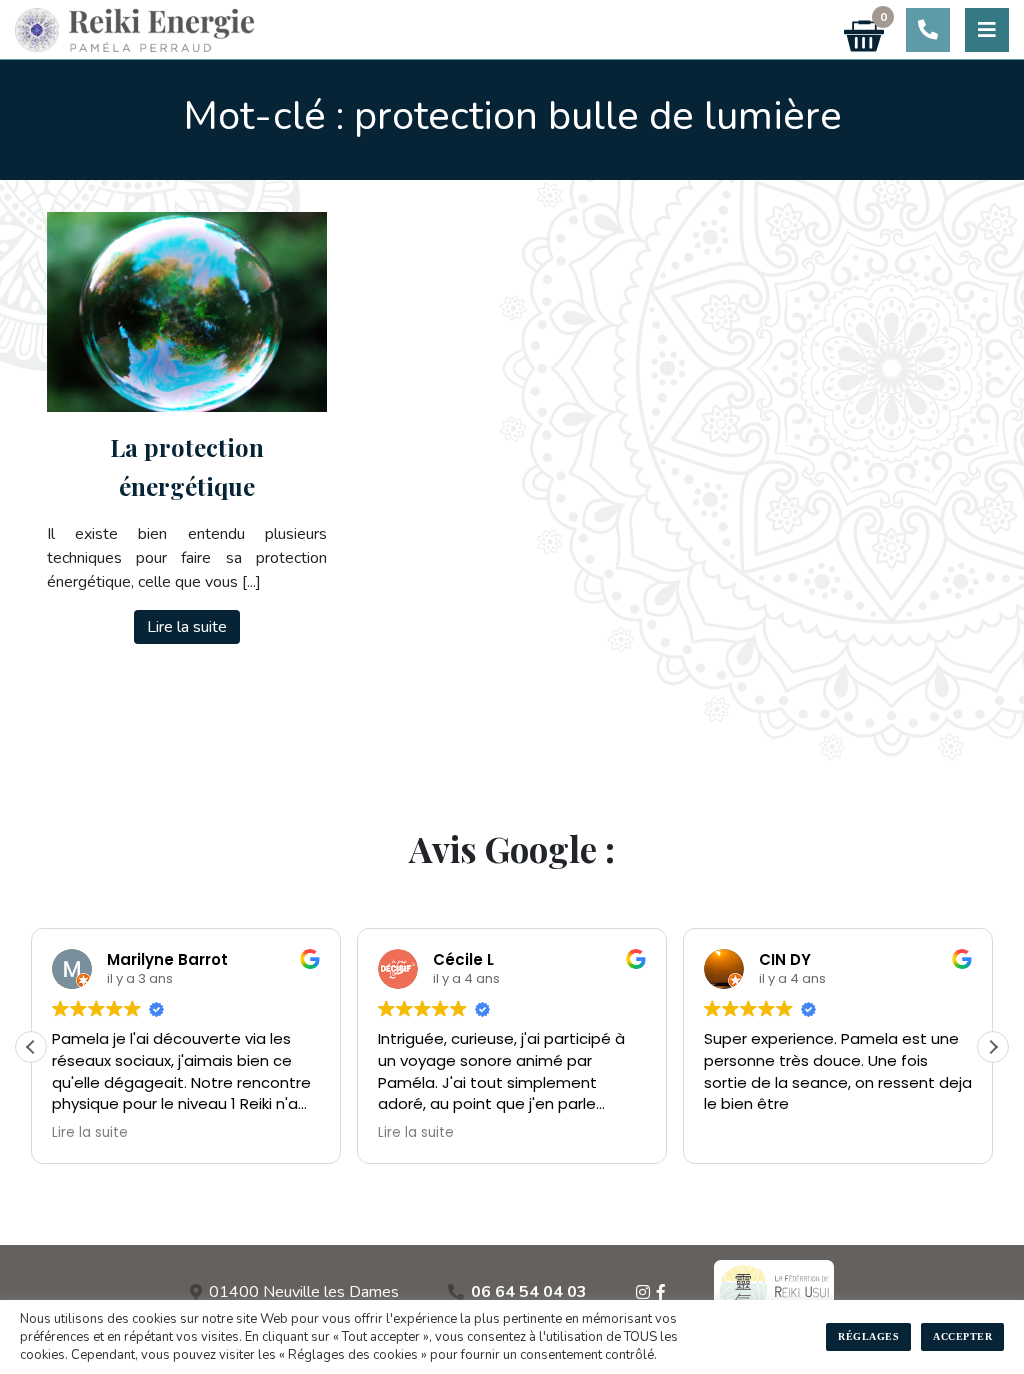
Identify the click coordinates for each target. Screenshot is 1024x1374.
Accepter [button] (962, 1336)
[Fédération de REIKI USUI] (774, 1292)
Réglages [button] (868, 1336)
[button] (993, 1047)
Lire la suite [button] (90, 1133)
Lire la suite (187, 627)
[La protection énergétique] (187, 312)
